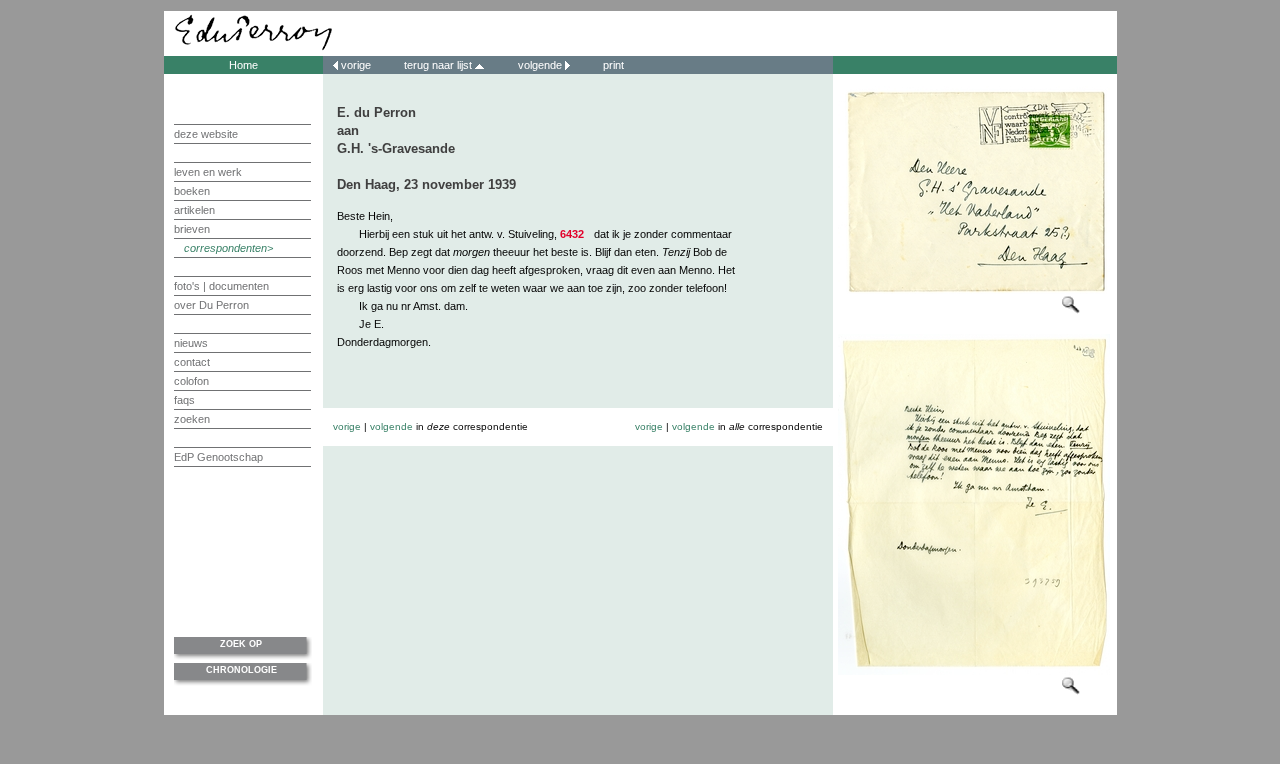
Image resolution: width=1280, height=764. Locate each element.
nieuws (191, 343)
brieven (192, 229)
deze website (206, 134)
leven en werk (208, 172)
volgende (540, 65)
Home (243, 65)
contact (192, 362)
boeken (192, 191)
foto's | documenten (221, 286)
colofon (191, 381)
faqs (184, 400)
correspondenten (225, 248)
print (612, 65)
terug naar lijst (439, 65)
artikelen (194, 210)
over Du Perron (211, 305)
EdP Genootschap (218, 457)
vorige (356, 65)
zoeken (192, 419)
